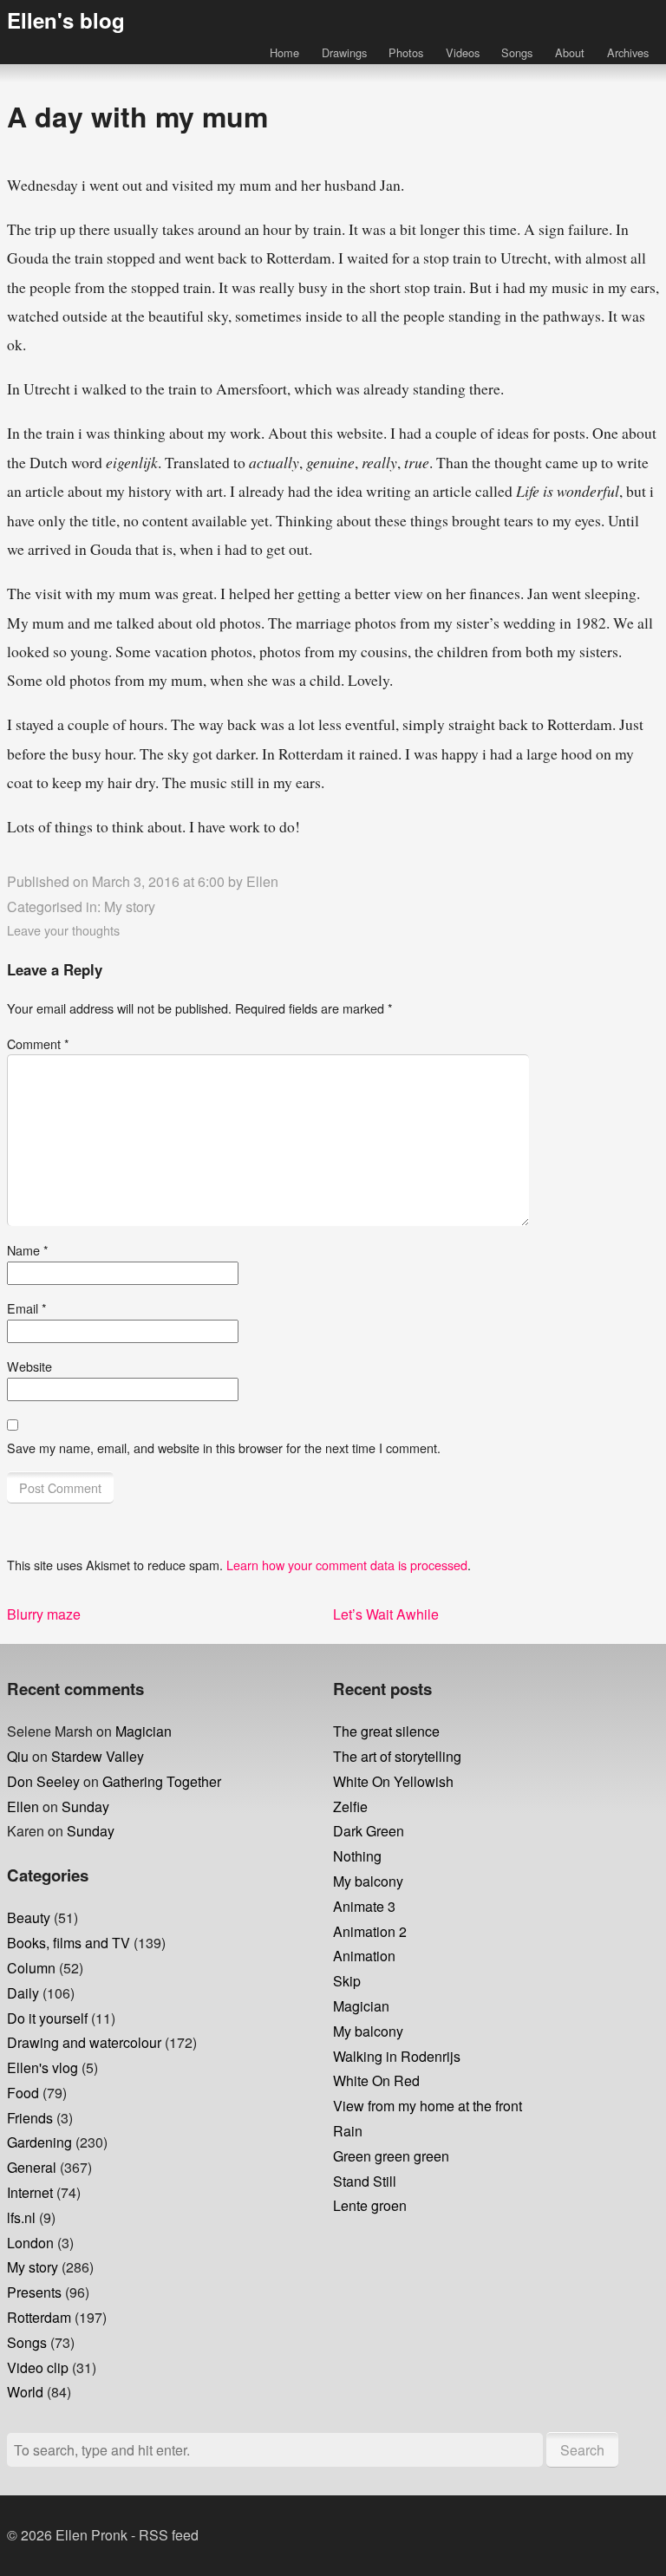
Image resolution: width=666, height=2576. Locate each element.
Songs (517, 52)
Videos (463, 52)
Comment (38, 1043)
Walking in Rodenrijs (397, 2056)
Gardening (39, 2142)
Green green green (391, 2156)
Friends (30, 2118)
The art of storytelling (397, 1756)
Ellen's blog (66, 20)
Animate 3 (364, 1906)
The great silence (386, 1731)
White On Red (376, 2080)
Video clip (38, 2367)
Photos (406, 52)
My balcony (368, 1881)
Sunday (85, 1806)
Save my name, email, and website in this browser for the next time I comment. (224, 1448)
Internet (30, 2192)
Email (27, 1308)
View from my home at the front (428, 2106)
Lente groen (370, 2205)
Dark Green (369, 1831)
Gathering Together (162, 1781)
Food (23, 2093)
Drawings (344, 52)
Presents (34, 2292)
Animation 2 (370, 1931)
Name (28, 1250)
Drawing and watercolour (84, 2042)
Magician (144, 1731)
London (30, 2243)
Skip (347, 1981)
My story (130, 906)
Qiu (18, 1756)
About (570, 52)
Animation (364, 1956)
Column (31, 1968)
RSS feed (169, 2535)
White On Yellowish (393, 1781)
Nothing (357, 1856)
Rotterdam (39, 2317)
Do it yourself (47, 2018)
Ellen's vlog (42, 2067)
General (32, 2167)
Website (29, 1366)
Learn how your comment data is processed (347, 1565)
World (25, 2392)
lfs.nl (21, 2217)
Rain (348, 2131)
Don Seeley (43, 1781)
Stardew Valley (98, 1756)
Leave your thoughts (63, 930)
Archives (628, 52)
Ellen (262, 881)
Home (284, 52)
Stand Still (365, 2181)
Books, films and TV (69, 1943)
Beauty (29, 1917)
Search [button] (582, 2450)
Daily (23, 1993)
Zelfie (350, 1806)
